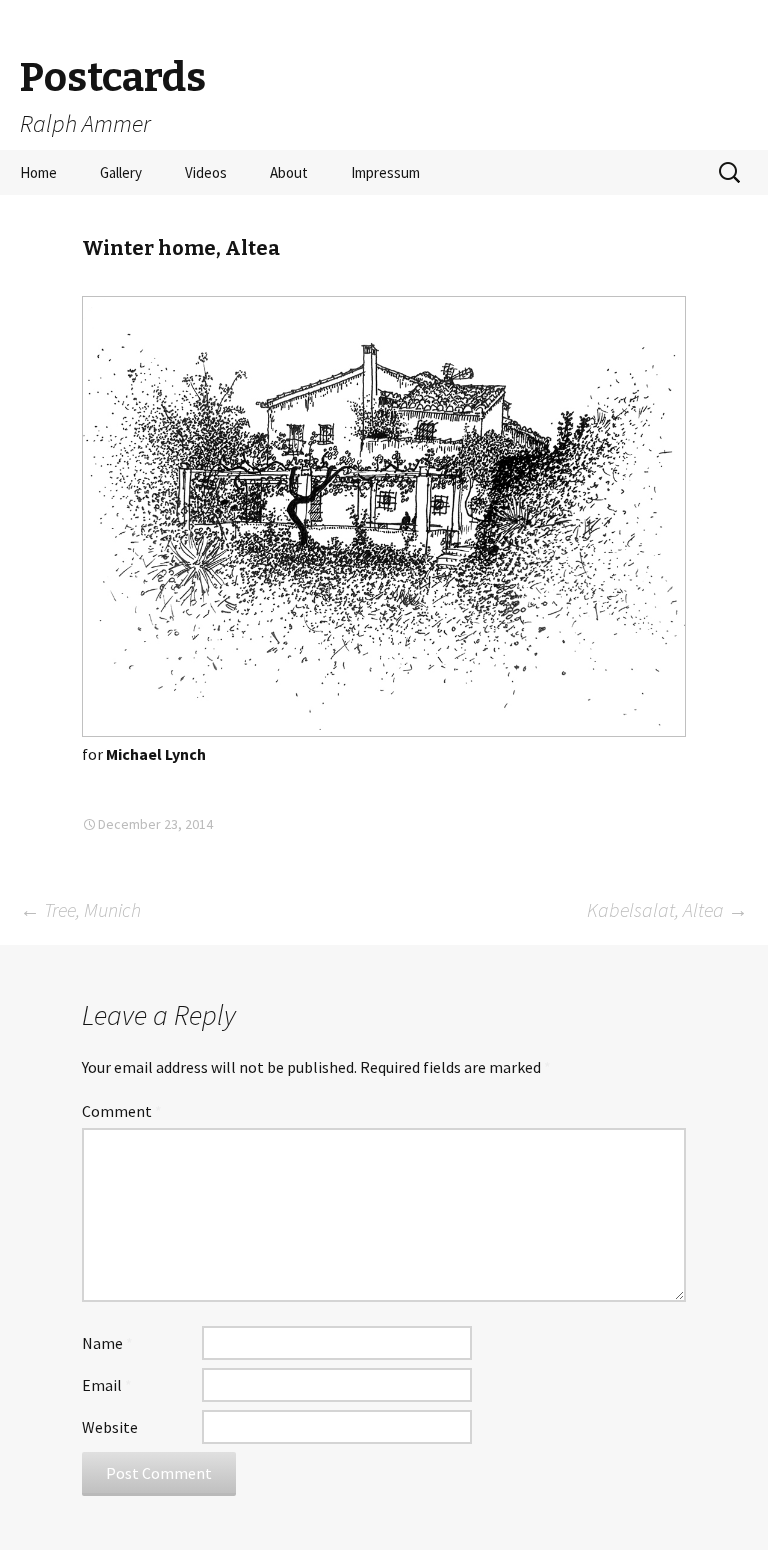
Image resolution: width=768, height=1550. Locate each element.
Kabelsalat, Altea (667, 909)
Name (107, 1343)
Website (110, 1427)
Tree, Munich (80, 909)
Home (38, 172)
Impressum (385, 172)
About (289, 172)
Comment (122, 1111)
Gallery (121, 172)
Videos (206, 172)
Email (107, 1385)
